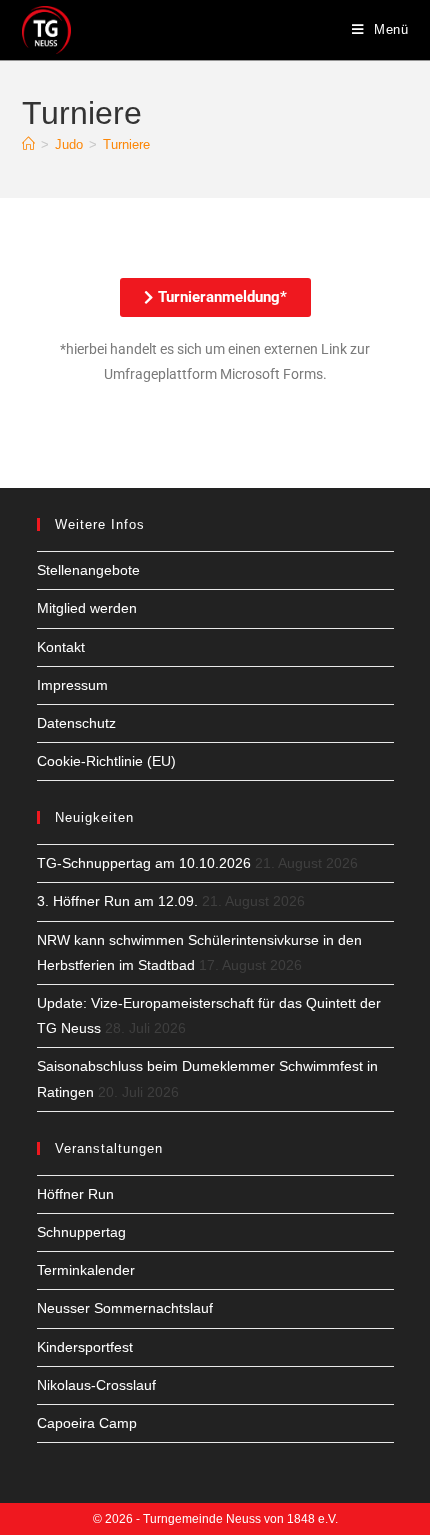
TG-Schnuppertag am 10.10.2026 (144, 863)
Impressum (72, 685)
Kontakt (61, 647)
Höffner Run (75, 1194)
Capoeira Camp (87, 1423)
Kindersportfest (85, 1347)
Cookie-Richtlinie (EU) (106, 761)
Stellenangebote (88, 570)
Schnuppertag (81, 1232)
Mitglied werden (87, 608)
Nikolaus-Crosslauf (96, 1385)
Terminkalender (86, 1270)
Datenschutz (76, 723)
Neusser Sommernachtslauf (125, 1308)
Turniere (126, 144)
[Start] (28, 144)
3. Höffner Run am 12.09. (117, 901)
